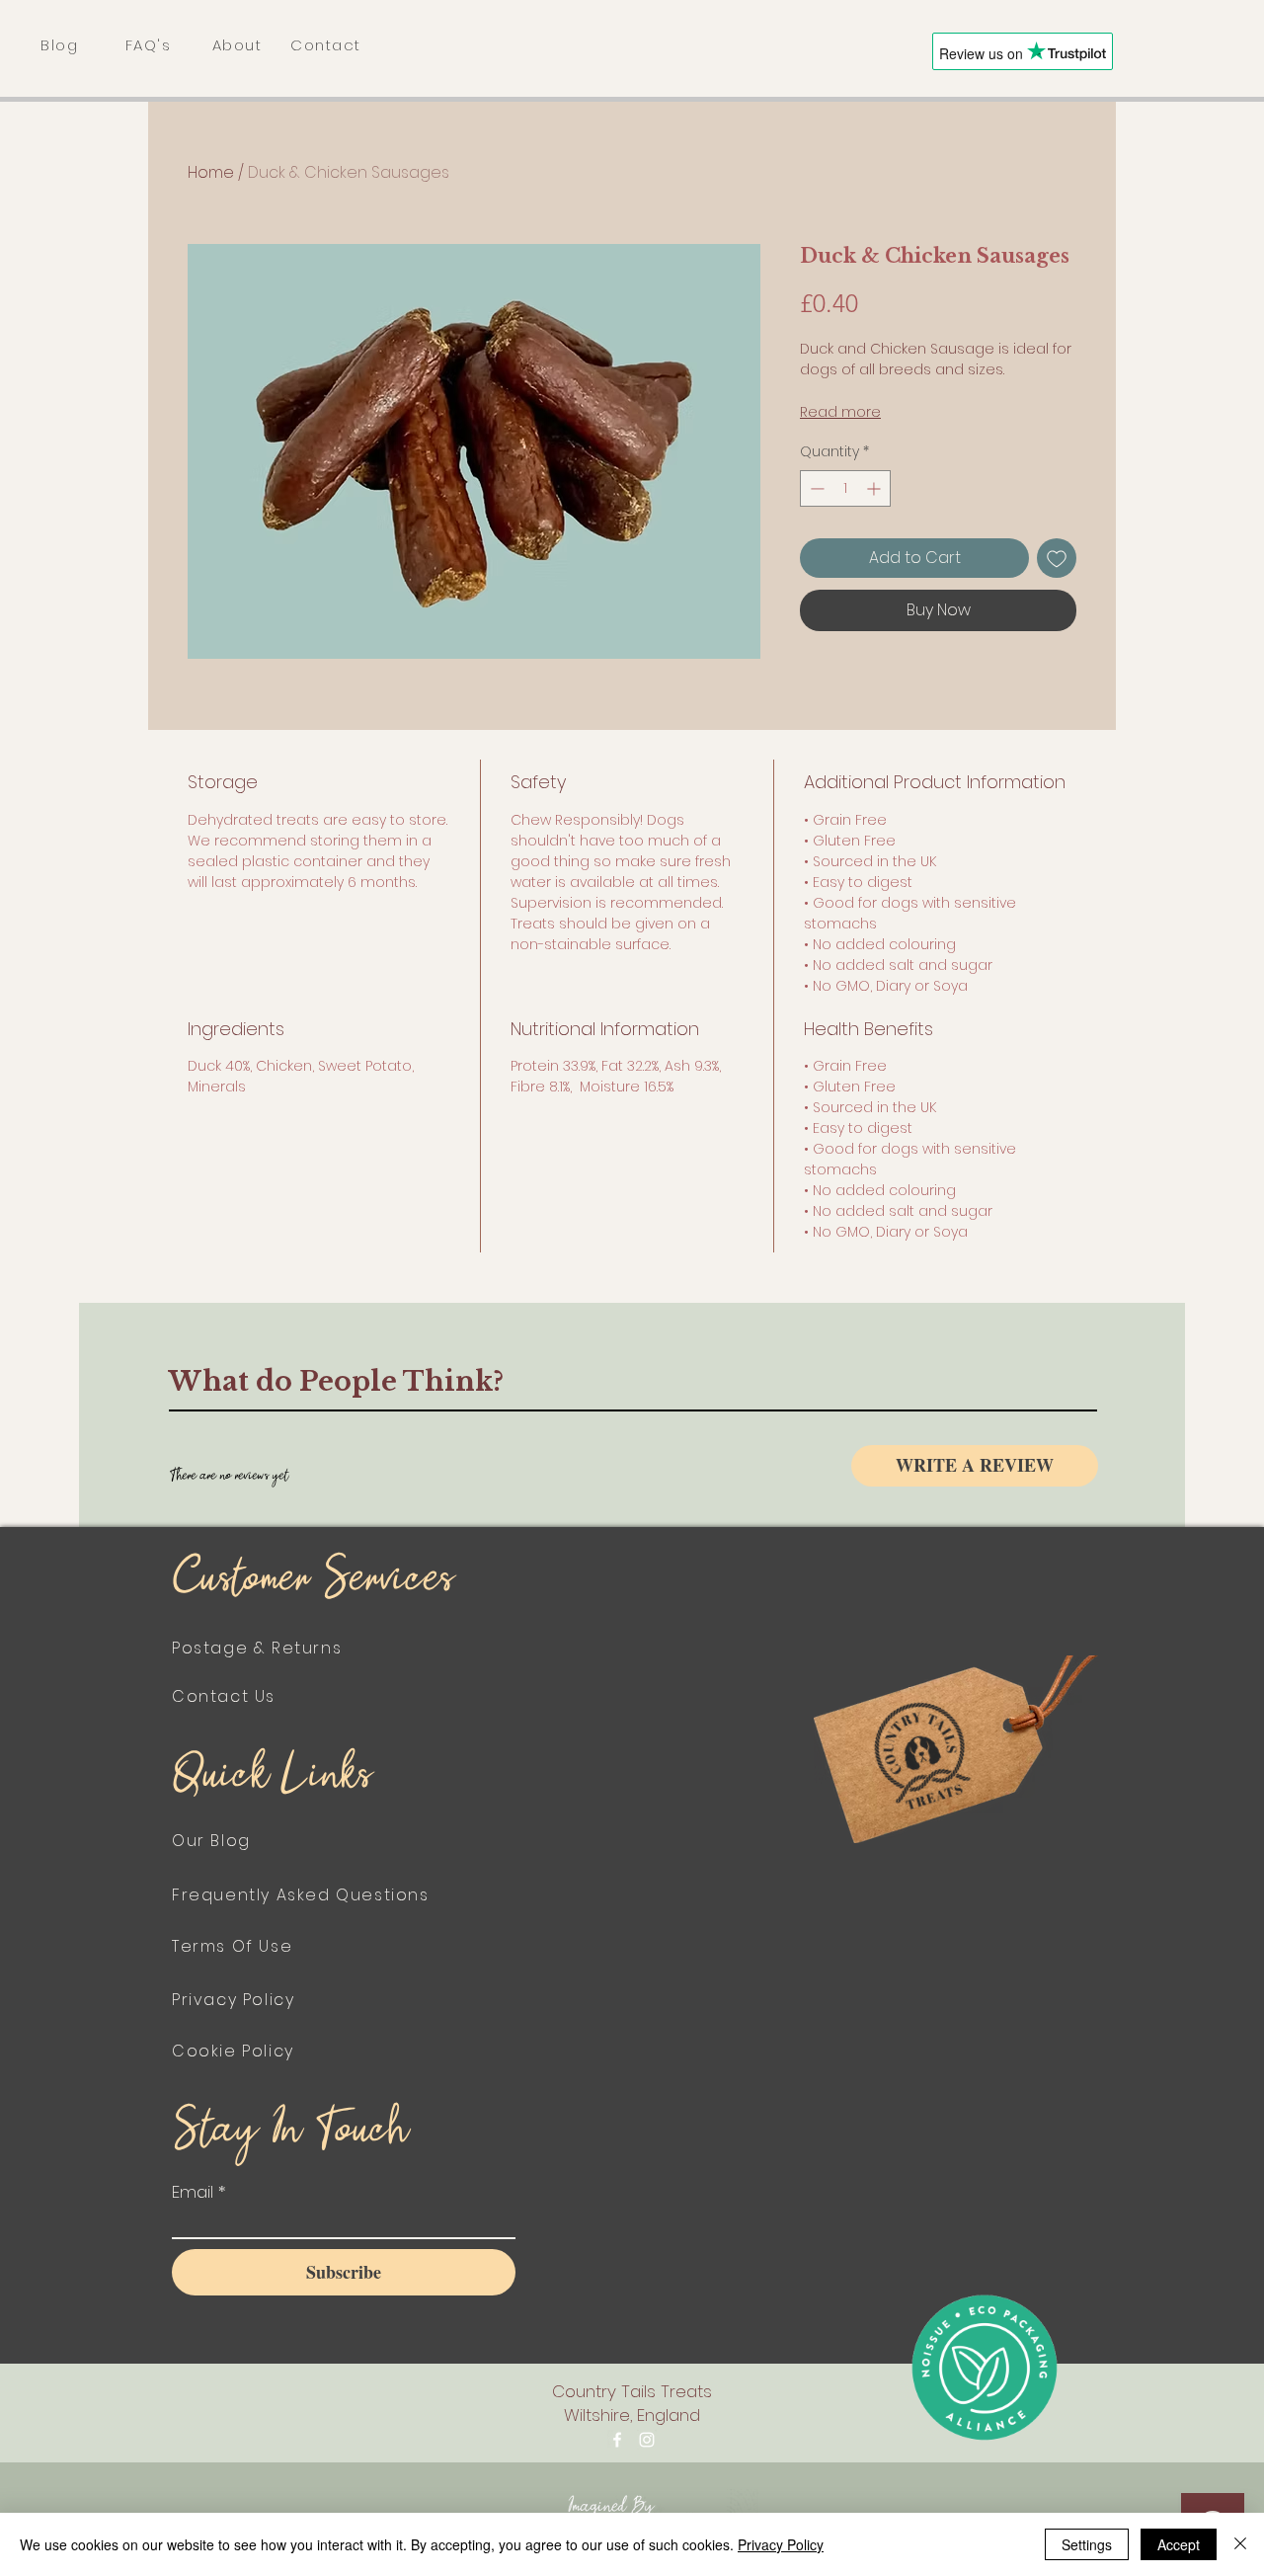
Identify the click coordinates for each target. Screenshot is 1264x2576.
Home (211, 172)
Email (193, 2192)
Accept (1179, 2544)
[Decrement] (815, 488)
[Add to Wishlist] (1057, 558)
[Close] (1240, 2544)
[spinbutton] (845, 488)
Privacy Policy (781, 2544)
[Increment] (875, 488)
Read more (840, 412)
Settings (1087, 2544)
